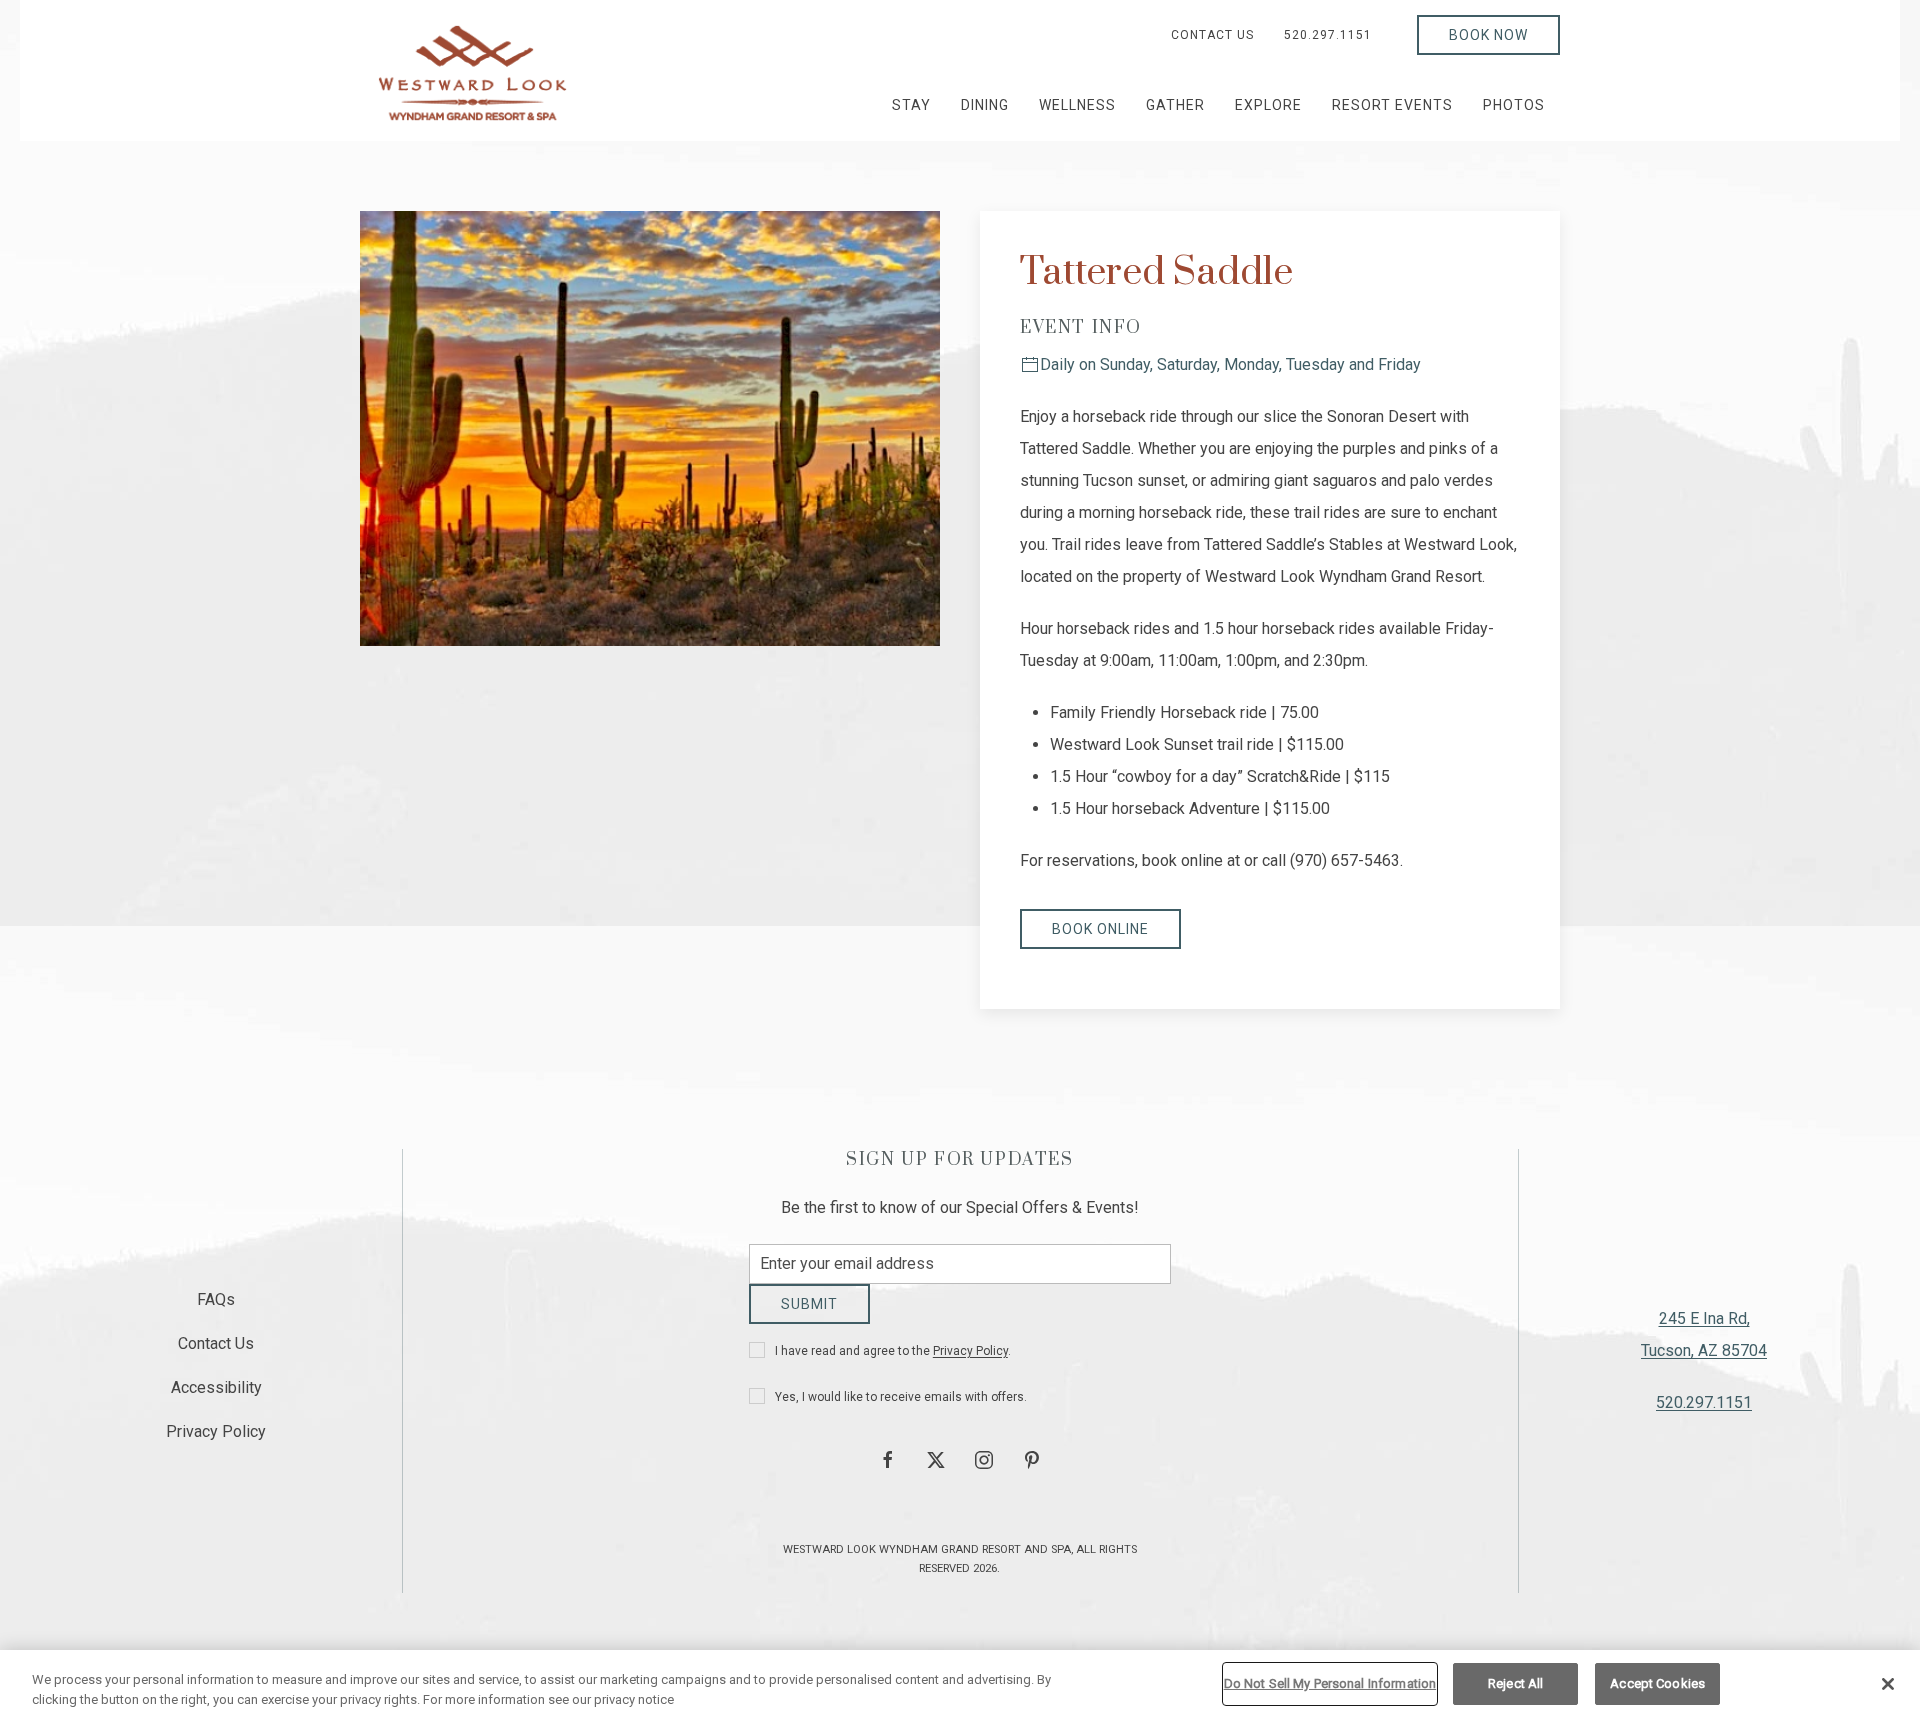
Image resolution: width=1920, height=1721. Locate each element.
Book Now (1488, 35)
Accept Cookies (1657, 1683)
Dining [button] (985, 105)
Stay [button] (911, 105)
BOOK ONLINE (1100, 929)
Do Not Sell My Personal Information (1330, 1683)
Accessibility (216, 1394)
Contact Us (1212, 35)
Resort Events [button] (1392, 105)
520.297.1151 (1328, 35)
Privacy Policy (970, 1366)
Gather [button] (1175, 105)
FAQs (216, 1306)
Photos (1514, 105)
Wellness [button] (1077, 105)
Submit (809, 1319)
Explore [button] (1268, 105)
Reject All (1515, 1683)
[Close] (1888, 1684)
